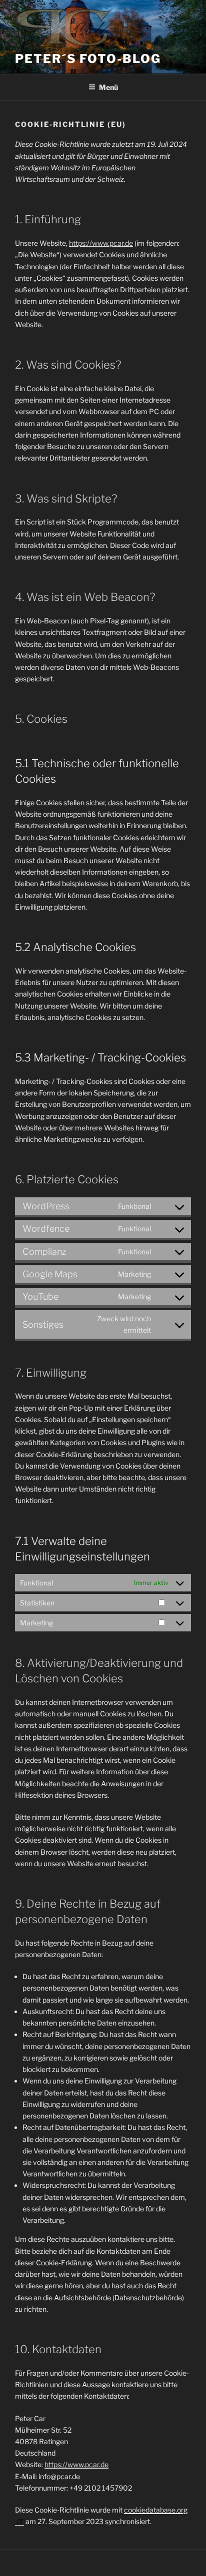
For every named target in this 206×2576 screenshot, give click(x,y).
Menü (108, 87)
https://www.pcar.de (101, 243)
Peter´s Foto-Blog (88, 59)
